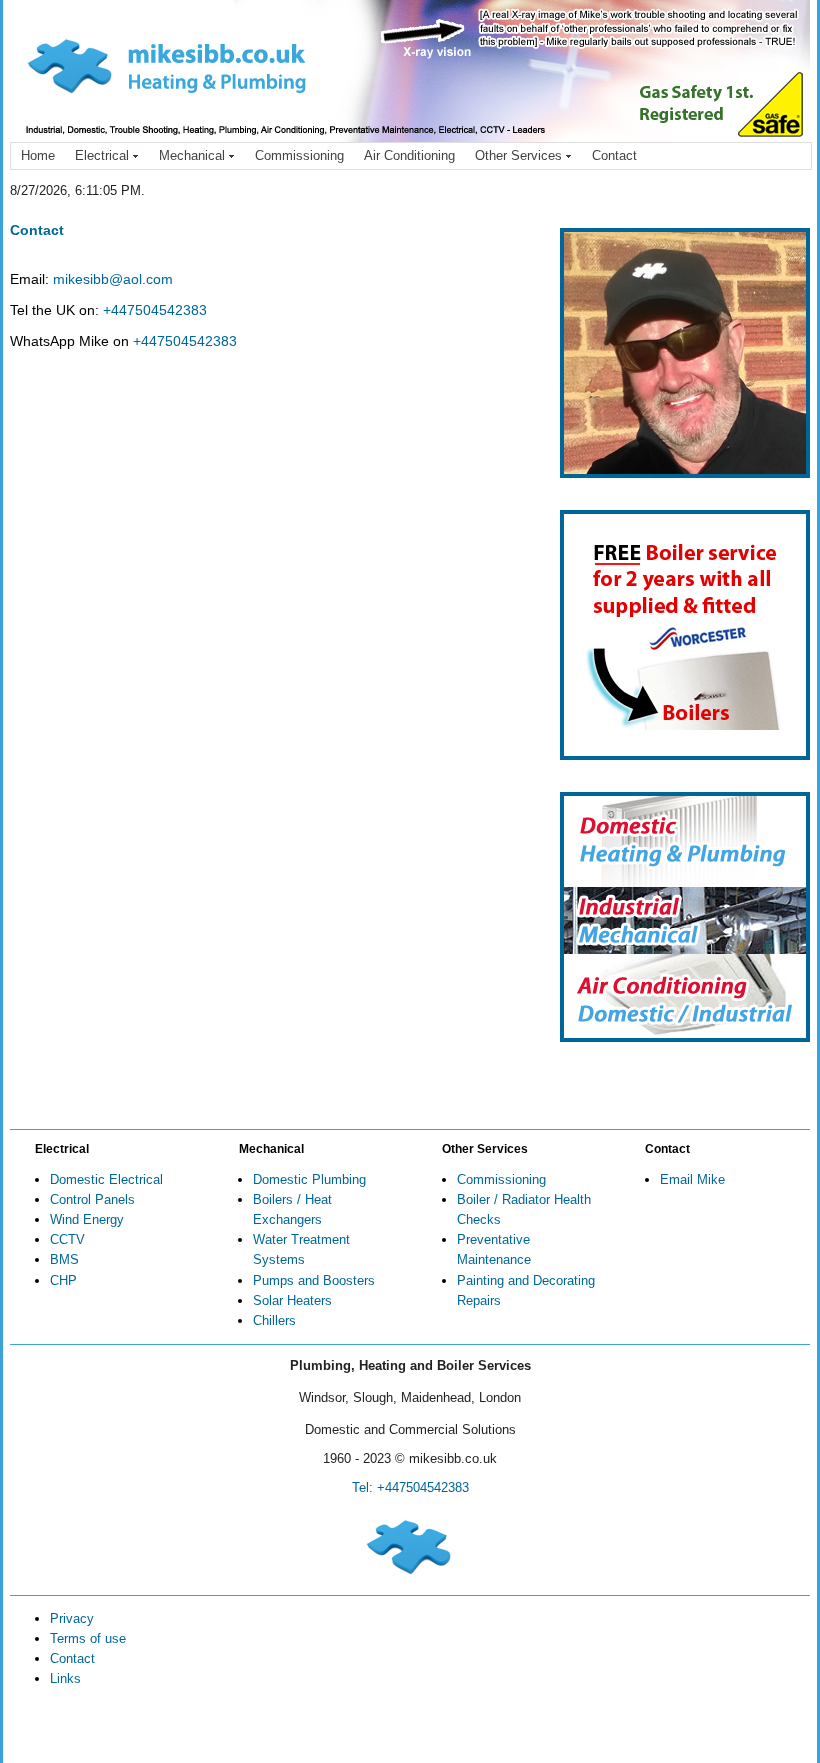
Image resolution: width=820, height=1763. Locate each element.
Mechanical (192, 155)
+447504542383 (155, 310)
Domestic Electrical (106, 1179)
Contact (614, 155)
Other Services (518, 155)
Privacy (72, 1618)
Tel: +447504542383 (410, 1487)
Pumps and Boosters (314, 1280)
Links (65, 1678)
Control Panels (92, 1199)
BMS (64, 1259)
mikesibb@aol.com (113, 279)
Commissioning (299, 155)
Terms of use (88, 1638)
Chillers (274, 1320)
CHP (63, 1280)
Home (38, 155)
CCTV (67, 1239)
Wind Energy (87, 1219)
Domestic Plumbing (309, 1179)
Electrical (102, 155)
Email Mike (692, 1179)
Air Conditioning (409, 155)
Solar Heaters (292, 1300)
